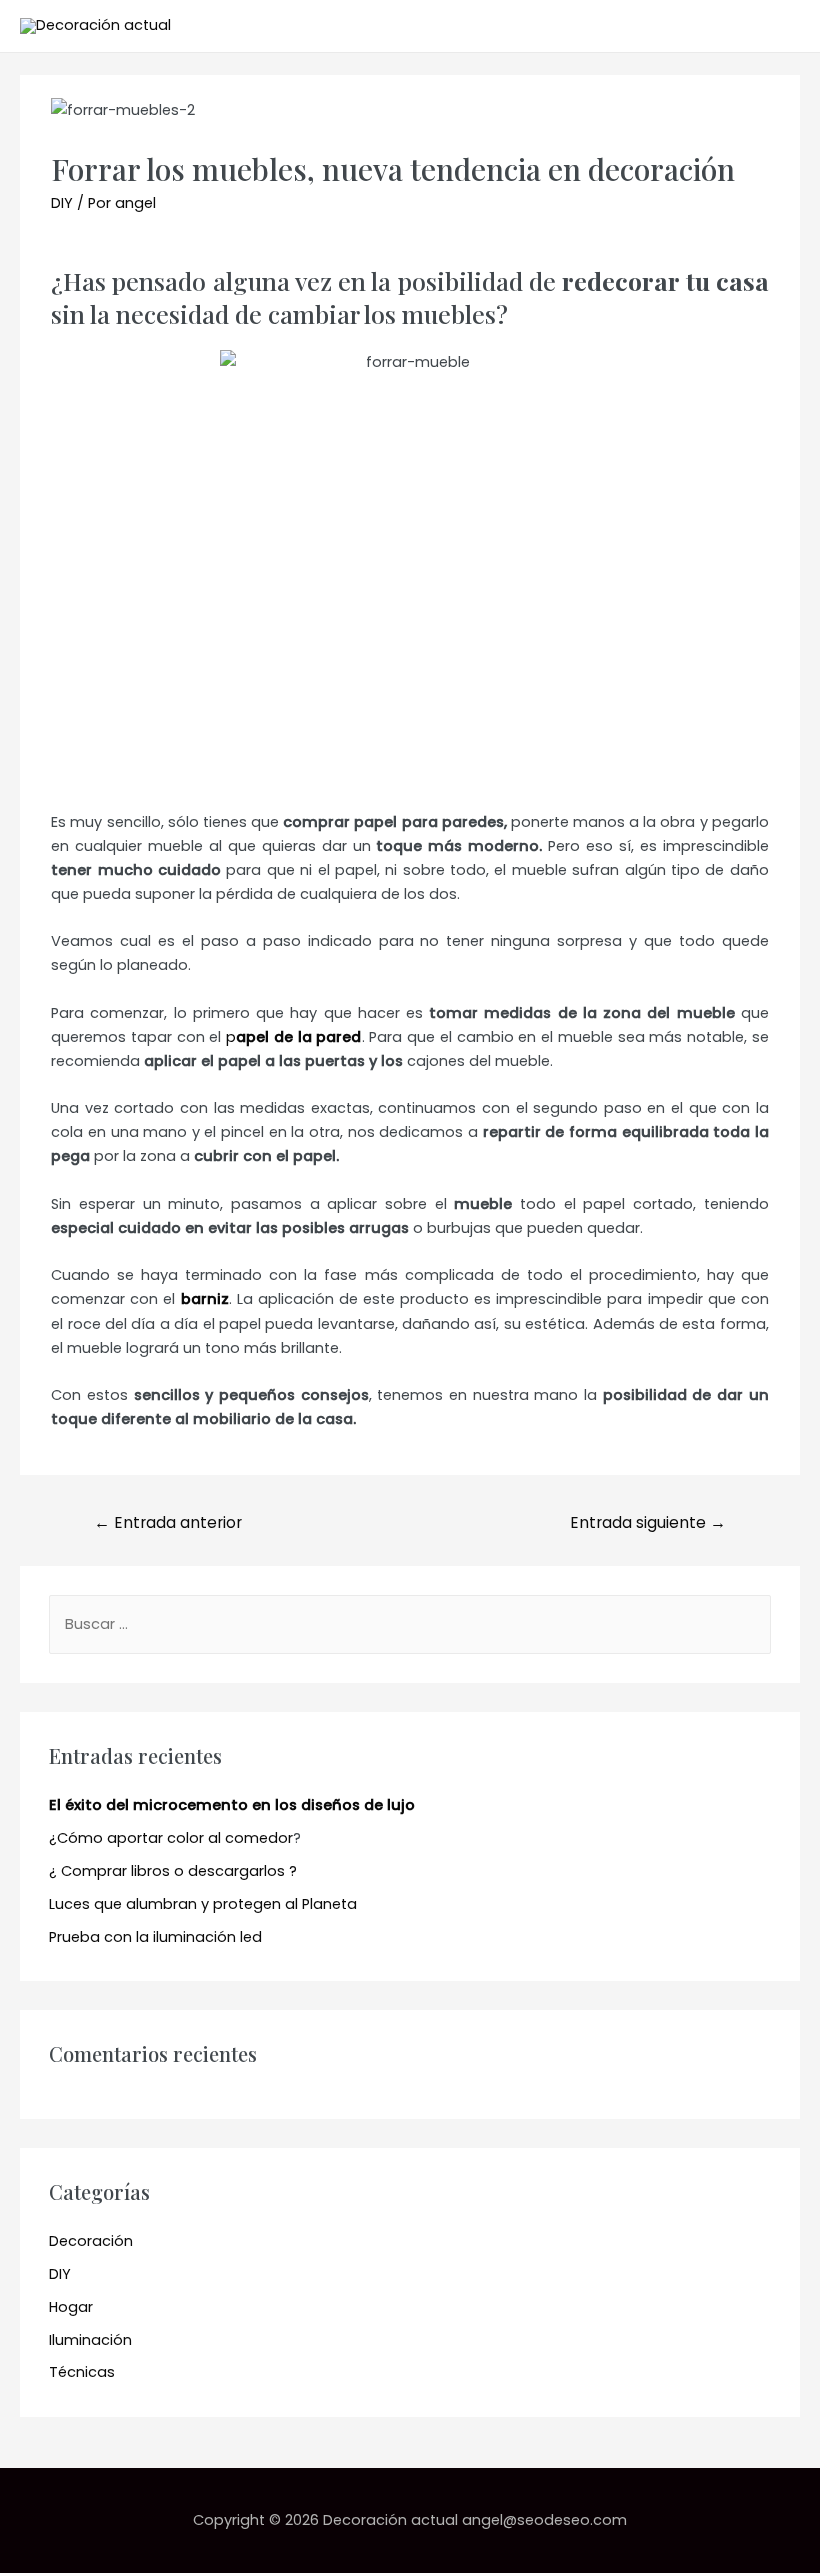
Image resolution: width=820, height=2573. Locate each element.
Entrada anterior (168, 1522)
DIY (62, 203)
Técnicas (82, 2372)
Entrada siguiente (648, 1522)
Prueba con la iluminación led (155, 1937)
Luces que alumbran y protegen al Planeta (203, 1904)
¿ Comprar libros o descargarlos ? (173, 1871)
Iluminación (90, 2340)
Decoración (91, 2241)
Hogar (71, 2307)
